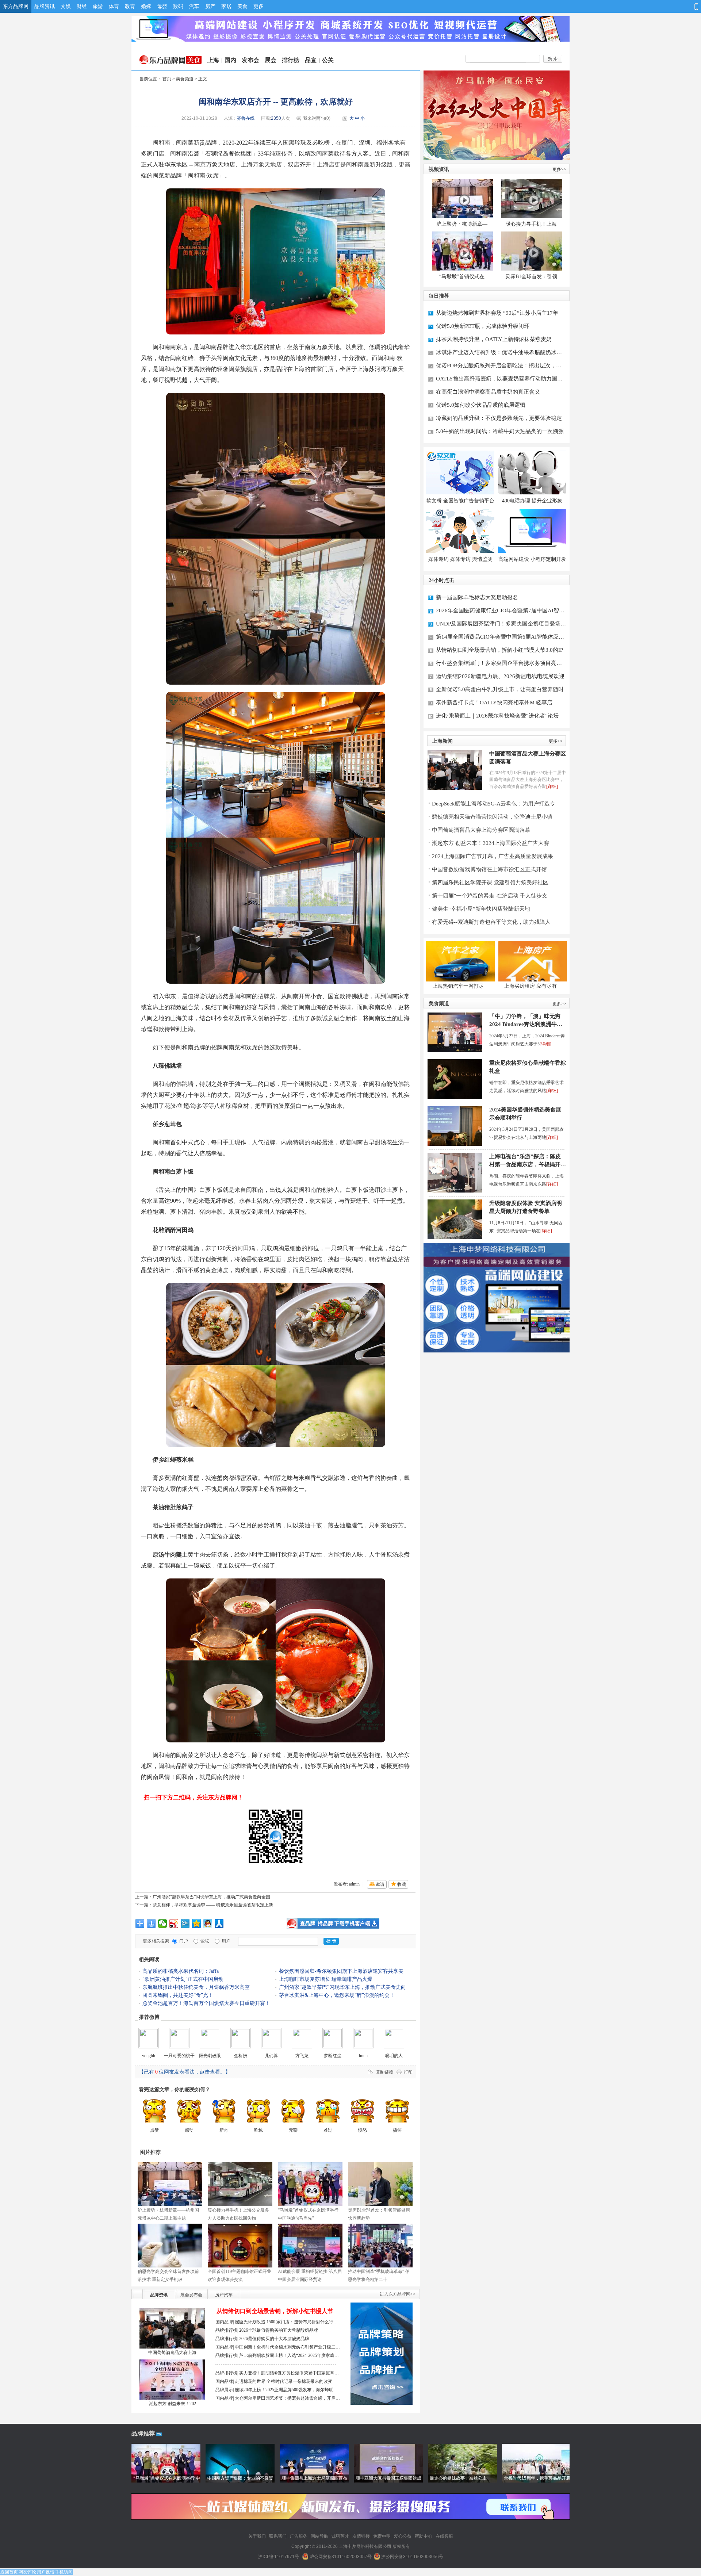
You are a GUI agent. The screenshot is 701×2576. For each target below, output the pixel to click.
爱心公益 (403, 2536)
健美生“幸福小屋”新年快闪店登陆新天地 (481, 909)
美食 (242, 6)
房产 (210, 6)
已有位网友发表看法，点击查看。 (185, 2072)
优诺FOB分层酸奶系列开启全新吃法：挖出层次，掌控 (499, 366)
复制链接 (384, 2072)
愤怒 (363, 2130)
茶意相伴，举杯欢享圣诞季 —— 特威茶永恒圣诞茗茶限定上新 (213, 1905)
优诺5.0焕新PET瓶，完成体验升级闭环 (483, 326)
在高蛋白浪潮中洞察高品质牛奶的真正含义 (488, 392)
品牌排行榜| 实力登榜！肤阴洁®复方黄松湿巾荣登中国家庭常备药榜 (277, 2374)
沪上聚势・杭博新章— (462, 224)
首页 (167, 79)
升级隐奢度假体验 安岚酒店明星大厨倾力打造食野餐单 (526, 1207)
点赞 (154, 2130)
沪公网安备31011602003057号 (341, 2557)
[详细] (552, 786)
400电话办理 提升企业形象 (532, 501)
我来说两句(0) (317, 118)
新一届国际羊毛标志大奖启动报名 (477, 597)
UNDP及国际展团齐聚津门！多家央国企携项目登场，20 (501, 625)
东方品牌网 (16, 6)
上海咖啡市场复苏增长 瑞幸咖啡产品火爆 (326, 1979)
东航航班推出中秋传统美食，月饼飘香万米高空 (196, 1987)
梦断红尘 (333, 2056)
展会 (271, 60)
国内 (230, 60)
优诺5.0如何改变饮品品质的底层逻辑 (481, 405)
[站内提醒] (661, 6)
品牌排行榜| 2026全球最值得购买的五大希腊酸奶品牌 (267, 2330)
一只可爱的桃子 (179, 2056)
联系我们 (278, 2536)
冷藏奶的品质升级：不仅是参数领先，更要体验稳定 (499, 418)
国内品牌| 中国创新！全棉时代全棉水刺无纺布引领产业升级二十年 (278, 2348)
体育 (114, 6)
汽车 (194, 6)
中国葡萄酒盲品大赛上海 (172, 2353)
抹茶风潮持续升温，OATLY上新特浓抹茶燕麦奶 (494, 339)
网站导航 (319, 2536)
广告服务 (299, 2536)
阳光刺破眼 (210, 2056)
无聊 (293, 2130)
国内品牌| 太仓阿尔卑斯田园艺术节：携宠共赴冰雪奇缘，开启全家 (278, 2399)
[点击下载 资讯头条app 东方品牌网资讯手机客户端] (333, 1924)
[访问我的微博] (635, 6)
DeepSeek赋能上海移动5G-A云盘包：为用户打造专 (494, 804)
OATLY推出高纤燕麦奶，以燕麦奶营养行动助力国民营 (499, 380)
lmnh (363, 2056)
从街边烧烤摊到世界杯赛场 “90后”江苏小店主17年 (497, 313)
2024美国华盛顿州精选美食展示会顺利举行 (525, 1114)
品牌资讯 (45, 6)
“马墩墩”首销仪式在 (462, 277)
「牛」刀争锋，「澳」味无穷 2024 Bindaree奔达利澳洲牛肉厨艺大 (526, 1021)
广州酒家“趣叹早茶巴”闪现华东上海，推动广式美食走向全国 (211, 1897)
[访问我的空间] (648, 6)
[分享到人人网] (219, 1924)
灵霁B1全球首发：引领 (531, 277)
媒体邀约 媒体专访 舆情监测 (460, 559)
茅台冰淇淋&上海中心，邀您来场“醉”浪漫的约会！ (337, 1995)
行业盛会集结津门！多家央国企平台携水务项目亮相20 (499, 664)
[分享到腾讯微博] (185, 1924)
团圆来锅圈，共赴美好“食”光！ (178, 1995)
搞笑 (397, 2130)
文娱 (66, 6)
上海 (213, 60)
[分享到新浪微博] (174, 1924)
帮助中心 (424, 2536)
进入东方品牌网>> (398, 2294)
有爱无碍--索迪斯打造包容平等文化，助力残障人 (491, 922)
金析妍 (241, 2056)
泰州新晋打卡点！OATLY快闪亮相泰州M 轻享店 (494, 703)
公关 (328, 60)
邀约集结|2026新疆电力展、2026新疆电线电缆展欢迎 (500, 676)
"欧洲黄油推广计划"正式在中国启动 (183, 1979)
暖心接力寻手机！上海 (531, 224)
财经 (82, 6)
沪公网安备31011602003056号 (412, 2557)
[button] (616, 7)
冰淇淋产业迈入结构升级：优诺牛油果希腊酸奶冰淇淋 (499, 353)
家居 (226, 6)
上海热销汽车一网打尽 (458, 986)
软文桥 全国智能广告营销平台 (460, 501)
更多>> (559, 169)
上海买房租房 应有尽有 (530, 986)
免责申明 (382, 2536)
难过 (328, 2130)
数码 (178, 6)
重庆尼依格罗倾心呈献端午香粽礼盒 (528, 1067)
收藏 (402, 1884)
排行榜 (291, 60)
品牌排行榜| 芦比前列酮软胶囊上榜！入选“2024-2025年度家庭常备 (277, 2356)
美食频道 (185, 79)
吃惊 (258, 2130)
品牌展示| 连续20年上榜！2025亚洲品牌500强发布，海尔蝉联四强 (277, 2391)
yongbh (149, 2056)
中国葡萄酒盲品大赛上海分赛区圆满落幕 (528, 758)
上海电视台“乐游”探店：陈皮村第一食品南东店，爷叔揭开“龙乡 (525, 1161)
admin (354, 1884)
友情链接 (361, 2536)
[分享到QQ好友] (208, 1924)
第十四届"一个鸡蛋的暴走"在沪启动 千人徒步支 (490, 896)
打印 (408, 2072)
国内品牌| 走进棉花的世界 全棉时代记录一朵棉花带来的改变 (274, 2381)
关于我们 (257, 2536)
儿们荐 (271, 2056)
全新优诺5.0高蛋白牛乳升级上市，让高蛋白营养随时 (500, 689)
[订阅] (673, 6)
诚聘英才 (340, 2536)
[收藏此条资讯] (686, 6)
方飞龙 (302, 2056)
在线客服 (444, 2536)
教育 (130, 6)
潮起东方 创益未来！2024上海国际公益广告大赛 (491, 843)
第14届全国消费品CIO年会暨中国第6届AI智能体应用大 (500, 638)
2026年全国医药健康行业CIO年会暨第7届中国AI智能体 (500, 611)
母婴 (162, 6)
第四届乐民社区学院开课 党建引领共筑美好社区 (490, 883)
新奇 (224, 2130)
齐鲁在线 (246, 118)
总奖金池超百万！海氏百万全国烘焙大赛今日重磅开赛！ (206, 2003)
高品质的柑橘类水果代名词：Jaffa (181, 1971)
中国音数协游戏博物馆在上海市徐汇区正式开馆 (489, 869)
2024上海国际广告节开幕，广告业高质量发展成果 (493, 856)
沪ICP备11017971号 (279, 2557)
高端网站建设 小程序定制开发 (532, 559)
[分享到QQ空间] (197, 1924)
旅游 (98, 6)
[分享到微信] (163, 1924)
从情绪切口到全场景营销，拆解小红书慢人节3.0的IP (499, 650)
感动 (189, 2130)
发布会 (250, 60)
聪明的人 (394, 2056)
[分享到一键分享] (151, 1924)
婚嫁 (146, 6)
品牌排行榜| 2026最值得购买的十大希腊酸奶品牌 (262, 2339)
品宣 (311, 60)
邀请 (380, 1884)
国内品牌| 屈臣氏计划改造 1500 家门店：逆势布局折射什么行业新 (277, 2323)
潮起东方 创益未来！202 (173, 2404)
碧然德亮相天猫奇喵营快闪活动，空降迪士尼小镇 (492, 817)
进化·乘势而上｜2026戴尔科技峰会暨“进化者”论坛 (497, 716)
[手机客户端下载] (695, 7)
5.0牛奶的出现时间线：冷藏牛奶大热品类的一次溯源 (500, 431)
